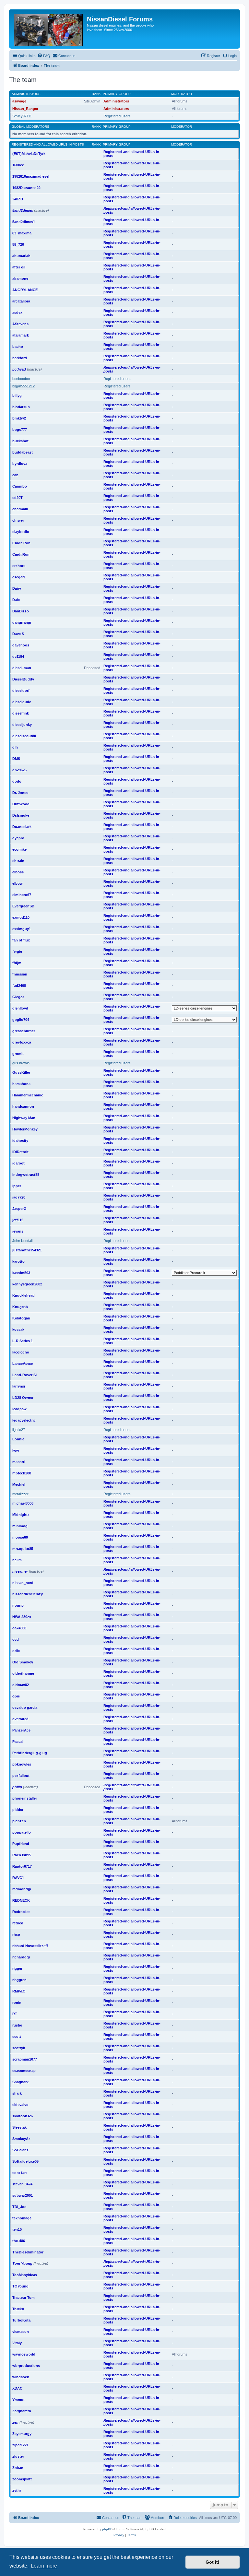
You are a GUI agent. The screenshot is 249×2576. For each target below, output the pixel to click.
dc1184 (18, 656)
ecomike (19, 849)
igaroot (18, 1163)
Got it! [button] (213, 2562)
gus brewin (21, 1063)
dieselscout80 (24, 736)
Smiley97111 (22, 116)
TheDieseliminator (28, 2252)
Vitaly (17, 2343)
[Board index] (49, 29)
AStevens (20, 324)
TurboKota (21, 2320)
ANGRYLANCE (25, 290)
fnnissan (20, 974)
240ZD (18, 199)
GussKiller (21, 1072)
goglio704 (21, 1020)
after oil (19, 267)
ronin (17, 2003)
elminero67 (22, 895)
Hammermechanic (28, 1095)
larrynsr (19, 1386)
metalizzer (20, 1494)
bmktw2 (19, 418)
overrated (20, 1719)
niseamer (20, 1571)
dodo (17, 781)
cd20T (18, 498)
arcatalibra (21, 301)
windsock (21, 2377)
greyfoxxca (22, 1042)
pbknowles (22, 1764)
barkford (20, 358)
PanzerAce (21, 1730)
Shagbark (20, 2082)
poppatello (22, 1832)
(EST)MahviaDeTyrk (29, 154)
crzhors (19, 566)
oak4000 (19, 1628)
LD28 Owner (23, 1398)
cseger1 (19, 577)
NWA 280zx (22, 1617)
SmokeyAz (21, 2139)
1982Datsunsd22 (26, 188)
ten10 (17, 2229)
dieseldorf (21, 691)
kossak (18, 1329)
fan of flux (21, 940)
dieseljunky (22, 725)
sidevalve (20, 2105)
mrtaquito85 (23, 1549)
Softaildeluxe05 (25, 2161)
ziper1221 (20, 2445)
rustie (17, 2025)
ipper (17, 1186)
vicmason (21, 2332)
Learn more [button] (44, 2566)
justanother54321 (27, 1250)
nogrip (18, 1605)
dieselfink (21, 713)
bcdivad (19, 369)
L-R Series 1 (23, 1341)
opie (16, 1696)
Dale (16, 600)
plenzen (19, 1821)
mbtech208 (22, 1473)
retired (18, 1923)
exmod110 (21, 917)
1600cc (18, 165)
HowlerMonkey (25, 1129)
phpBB (107, 2529)
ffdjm (17, 963)
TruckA (18, 2309)
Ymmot (18, 2400)
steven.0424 (22, 2184)
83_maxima (22, 233)
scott (17, 2037)
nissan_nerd (23, 1583)
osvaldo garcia (25, 1707)
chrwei (18, 520)
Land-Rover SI (24, 1375)
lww (16, 1450)
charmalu (20, 509)
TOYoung (20, 2286)
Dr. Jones (20, 793)
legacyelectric (24, 1420)
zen (15, 2422)
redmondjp (22, 1889)
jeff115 (18, 1220)
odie (16, 1651)
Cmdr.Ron (21, 554)
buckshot (20, 441)
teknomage (22, 2218)
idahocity (20, 1140)
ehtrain (18, 861)
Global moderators (30, 127)
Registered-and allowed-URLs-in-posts (48, 144)
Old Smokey (23, 1662)
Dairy (17, 588)
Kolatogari (21, 1318)
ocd (16, 1639)
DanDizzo (21, 611)
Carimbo (20, 486)
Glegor (18, 997)
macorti (19, 1462)
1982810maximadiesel (31, 176)
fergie (17, 951)
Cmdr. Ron (21, 543)
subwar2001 (23, 2195)
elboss (18, 872)
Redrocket (21, 1912)
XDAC (17, 2388)
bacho (18, 347)
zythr (17, 2490)
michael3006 (23, 1503)
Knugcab (20, 1307)
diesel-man (22, 668)
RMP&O (19, 1991)
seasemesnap (24, 2071)
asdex (17, 313)
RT (15, 2014)
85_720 (18, 244)
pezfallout (21, 1776)
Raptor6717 (22, 1866)
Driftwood (21, 804)
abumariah (21, 256)
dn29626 (19, 770)
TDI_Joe (19, 2207)
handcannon (23, 1106)
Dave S (18, 634)
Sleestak (19, 2127)
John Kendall (22, 1241)
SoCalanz (20, 2150)
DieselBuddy (23, 679)
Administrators (26, 94)
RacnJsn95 (22, 1855)
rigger (17, 1968)
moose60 (20, 1537)
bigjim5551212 (24, 386)
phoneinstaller (25, 1798)
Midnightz (21, 1515)
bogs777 (20, 430)
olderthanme (23, 1673)
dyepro (18, 838)
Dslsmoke (21, 815)
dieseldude (22, 702)
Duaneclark (22, 827)
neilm (17, 1560)
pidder (18, 1810)
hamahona (21, 1084)
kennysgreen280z (27, 1284)
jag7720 (19, 1197)
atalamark (21, 335)
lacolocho (21, 1352)
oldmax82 (21, 1685)
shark (17, 2093)
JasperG (19, 1209)
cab (15, 475)
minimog (20, 1526)
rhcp (16, 1934)
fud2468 (19, 986)
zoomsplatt (22, 2479)
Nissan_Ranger (25, 109)
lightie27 (19, 1430)
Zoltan (18, 2468)
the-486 (19, 2241)
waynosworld (24, 2354)
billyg (17, 396)
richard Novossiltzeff (30, 1946)
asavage (19, 101)
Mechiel (19, 1484)
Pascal (18, 1742)
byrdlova (20, 464)
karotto (18, 1261)
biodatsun (21, 407)
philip (17, 1787)
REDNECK (21, 1900)
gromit (18, 1054)
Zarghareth (22, 2411)
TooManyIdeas (25, 2275)
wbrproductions (26, 2366)
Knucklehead (24, 1295)
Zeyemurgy (22, 2434)
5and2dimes (23, 210)
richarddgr (21, 1957)
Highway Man (24, 1118)
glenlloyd (20, 1008)
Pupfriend (21, 1844)
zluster (18, 2456)
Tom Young (22, 2263)
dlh (15, 747)
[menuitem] (44, 56)
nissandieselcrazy (28, 1594)
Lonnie (18, 1439)
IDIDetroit (20, 1152)
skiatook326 (23, 2116)
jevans (18, 1231)
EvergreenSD (23, 906)
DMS (16, 759)
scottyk (19, 2048)
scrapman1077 (25, 2059)
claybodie (21, 532)
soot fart (20, 2173)
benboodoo (21, 379)
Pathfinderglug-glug (30, 1753)
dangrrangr (22, 622)
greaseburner (24, 1031)
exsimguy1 (22, 929)
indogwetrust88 (26, 1175)
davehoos (21, 645)
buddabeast (23, 452)
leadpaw (19, 1409)
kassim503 (21, 1273)
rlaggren (19, 1980)
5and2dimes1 (24, 222)
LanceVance (23, 1364)
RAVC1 (18, 1878)
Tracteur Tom (24, 2298)
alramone (20, 278)
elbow (18, 883)
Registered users (117, 116)
